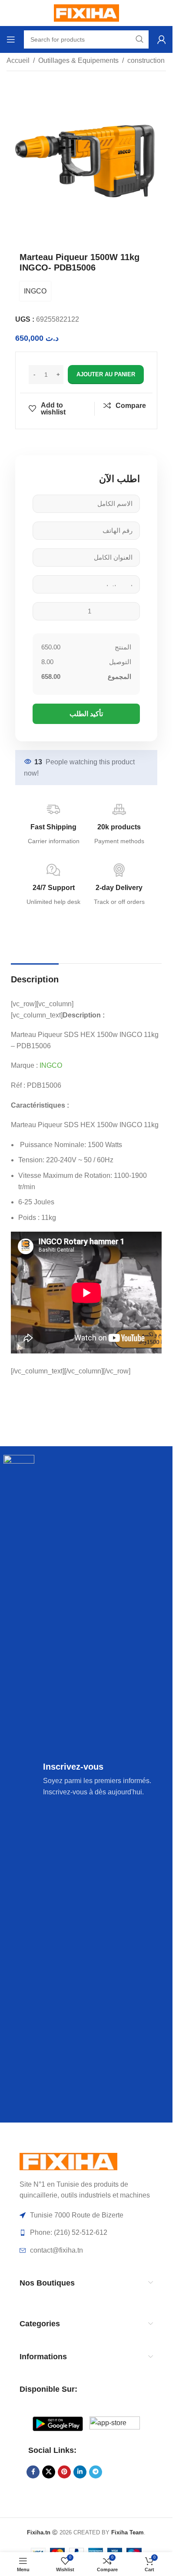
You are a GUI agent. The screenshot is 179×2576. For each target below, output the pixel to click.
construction (146, 60)
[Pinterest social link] (64, 2472)
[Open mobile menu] (11, 39)
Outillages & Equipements (78, 60)
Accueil (18, 60)
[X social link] (49, 2472)
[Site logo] (86, 12)
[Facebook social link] (33, 2472)
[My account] (162, 39)
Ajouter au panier (106, 374)
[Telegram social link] (96, 2472)
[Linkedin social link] (80, 2472)
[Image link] (68, 2161)
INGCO (35, 291)
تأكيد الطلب (86, 714)
